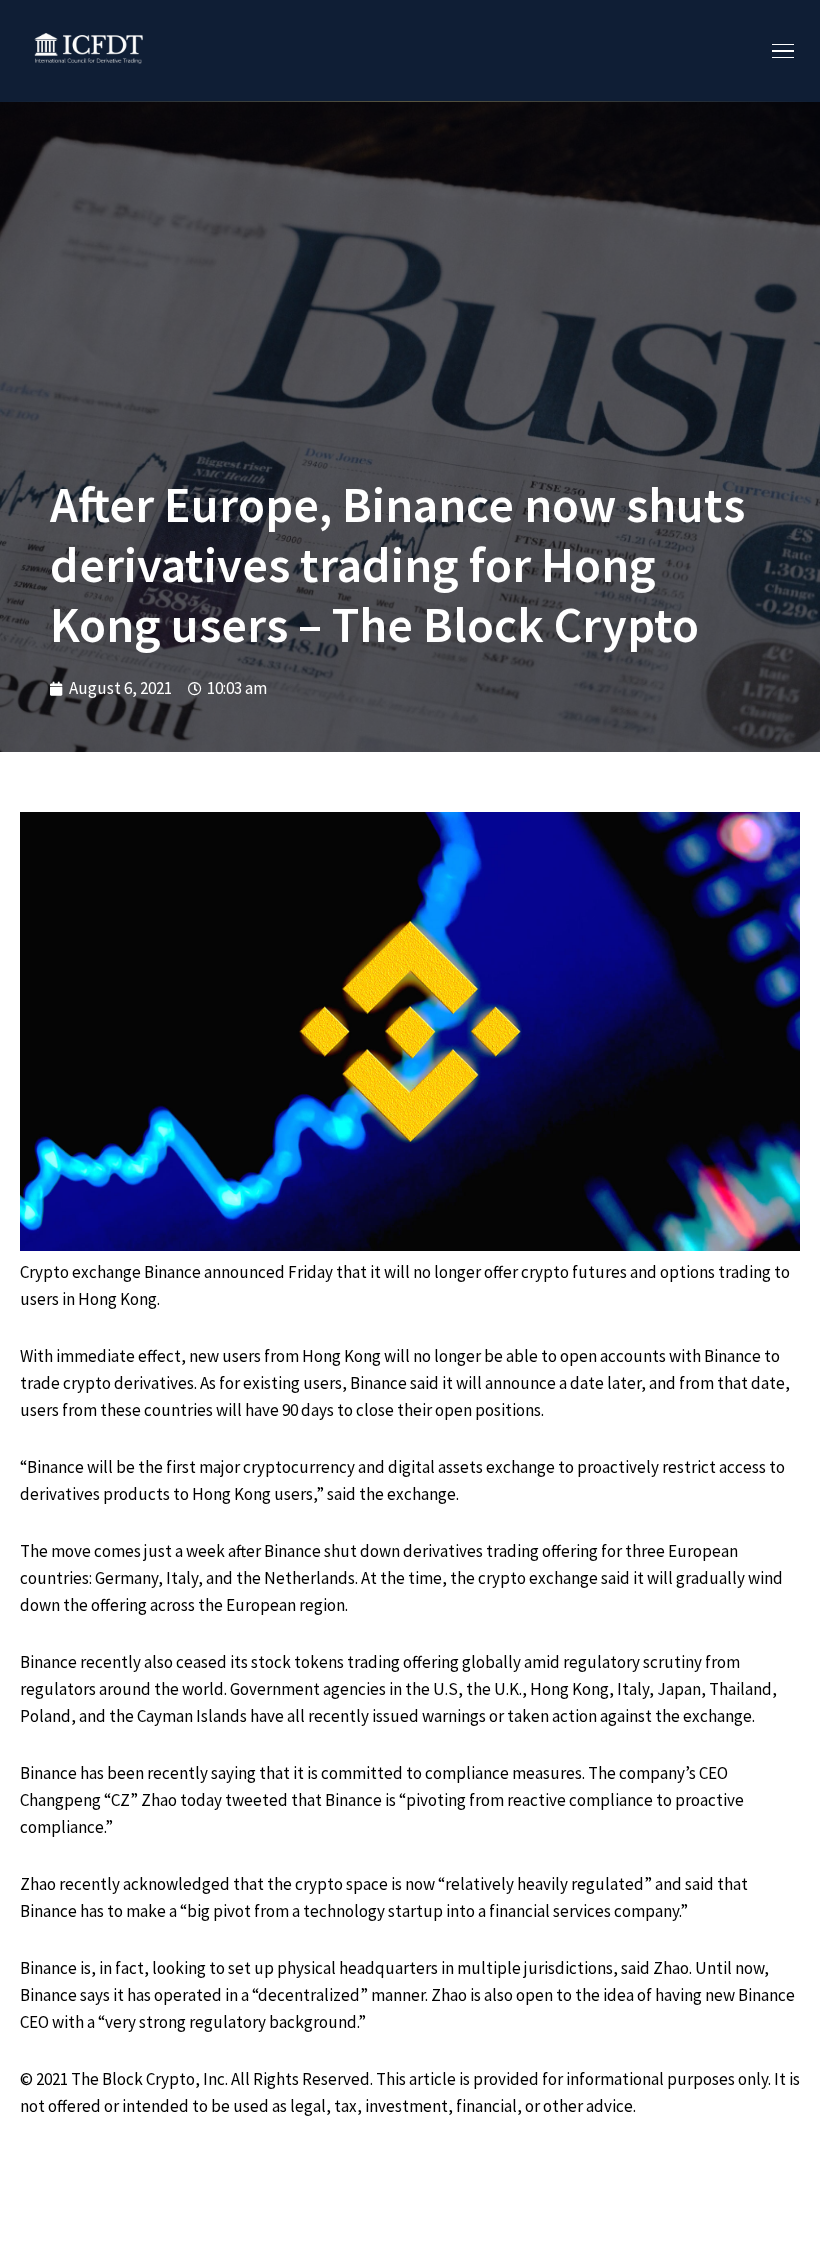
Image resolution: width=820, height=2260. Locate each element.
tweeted (256, 1800)
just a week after (202, 1551)
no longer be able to (485, 1356)
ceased (201, 1662)
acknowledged (176, 1884)
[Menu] (783, 51)
